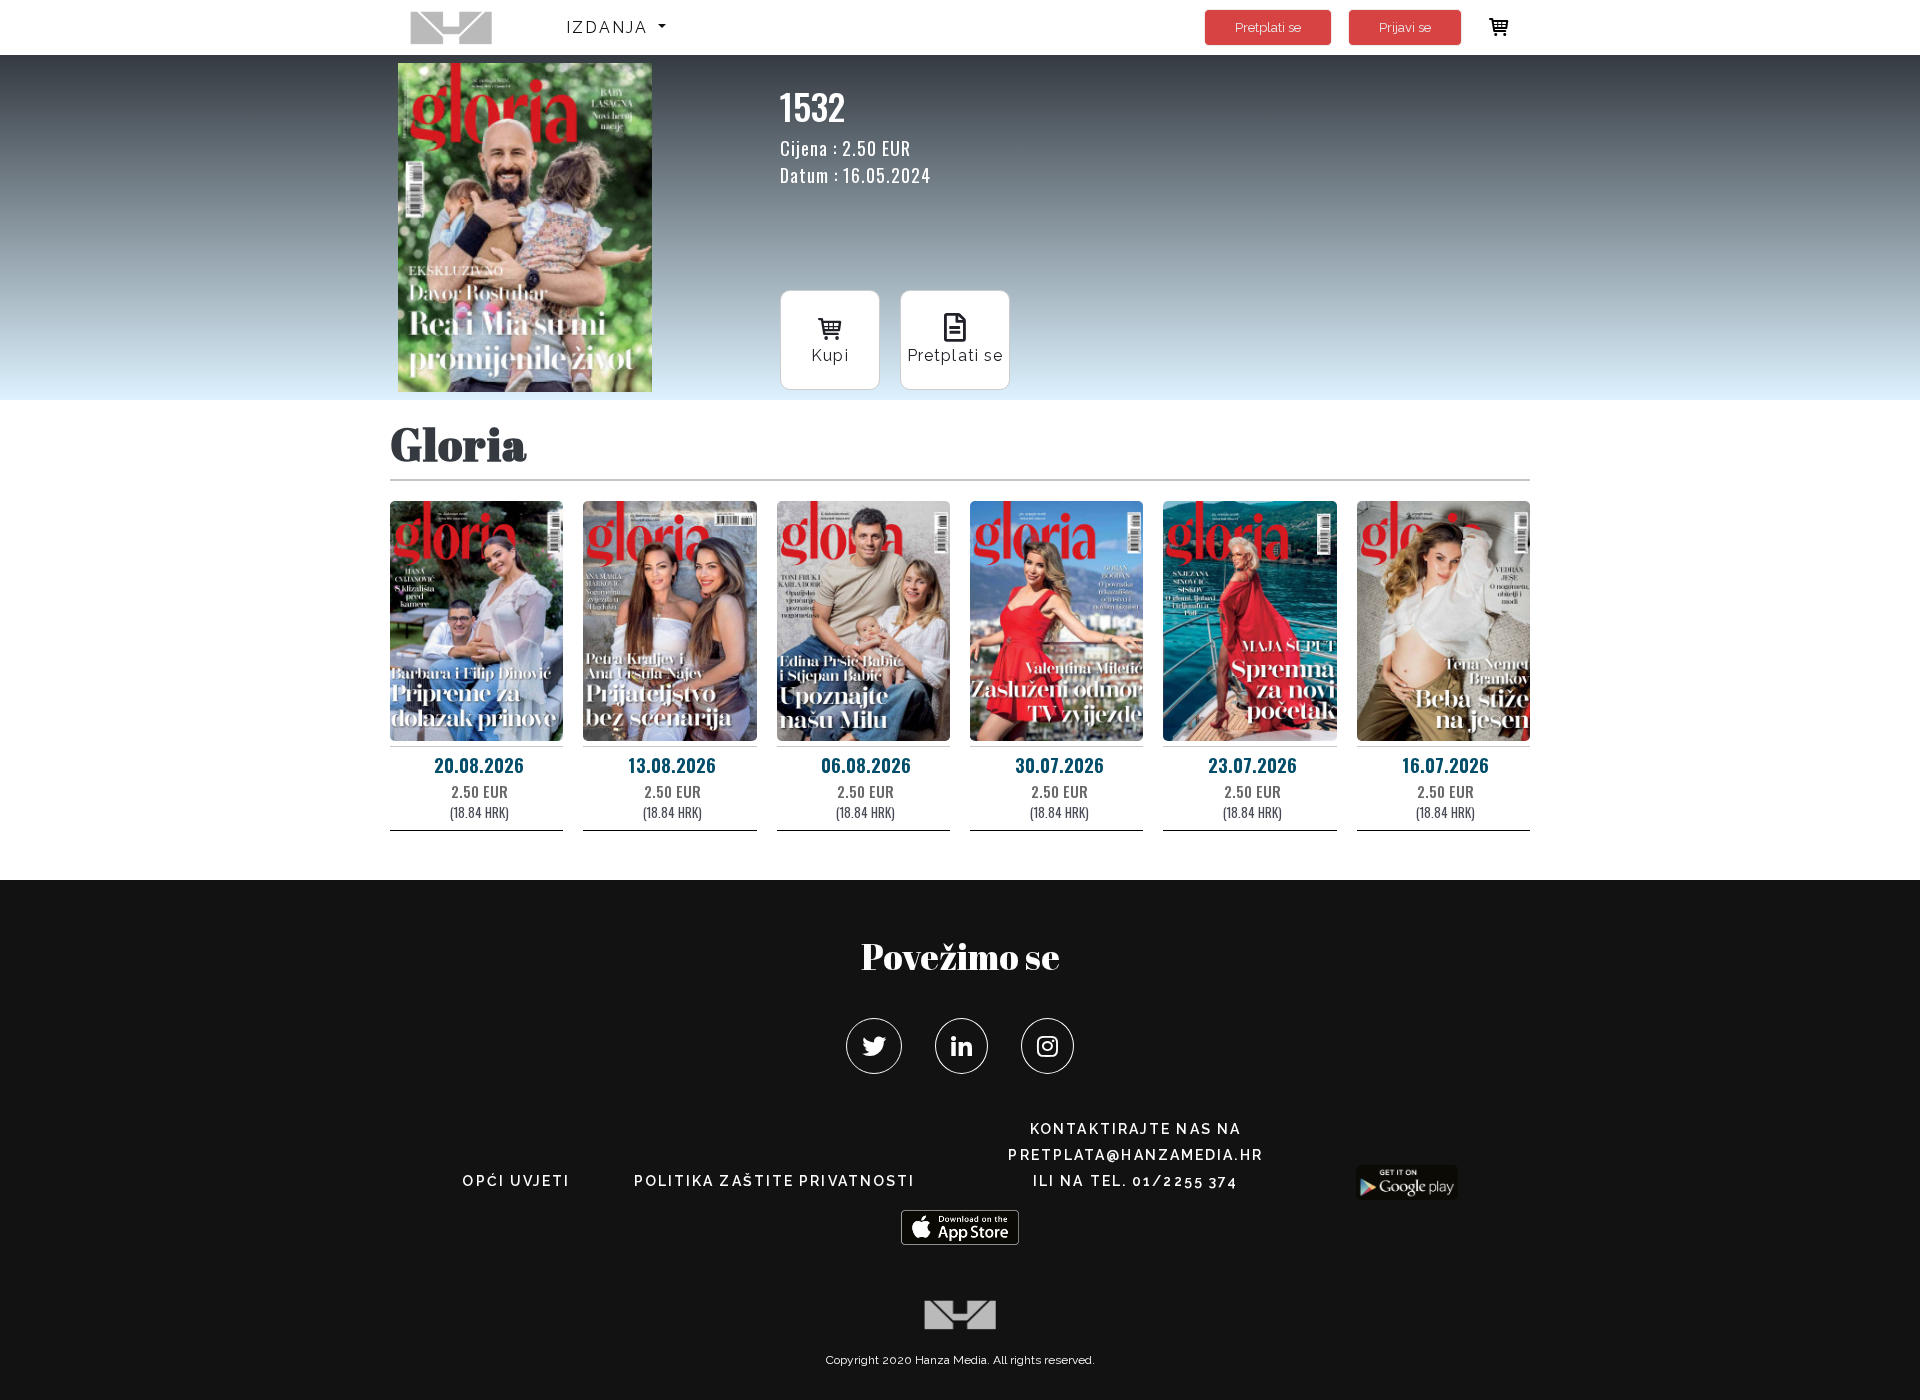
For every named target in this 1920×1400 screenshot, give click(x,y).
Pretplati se (1268, 27)
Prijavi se (1405, 27)
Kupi (829, 355)
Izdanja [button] (610, 27)
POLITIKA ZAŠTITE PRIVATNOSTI (775, 1181)
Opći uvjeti (516, 1181)
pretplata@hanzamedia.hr (1135, 1155)
